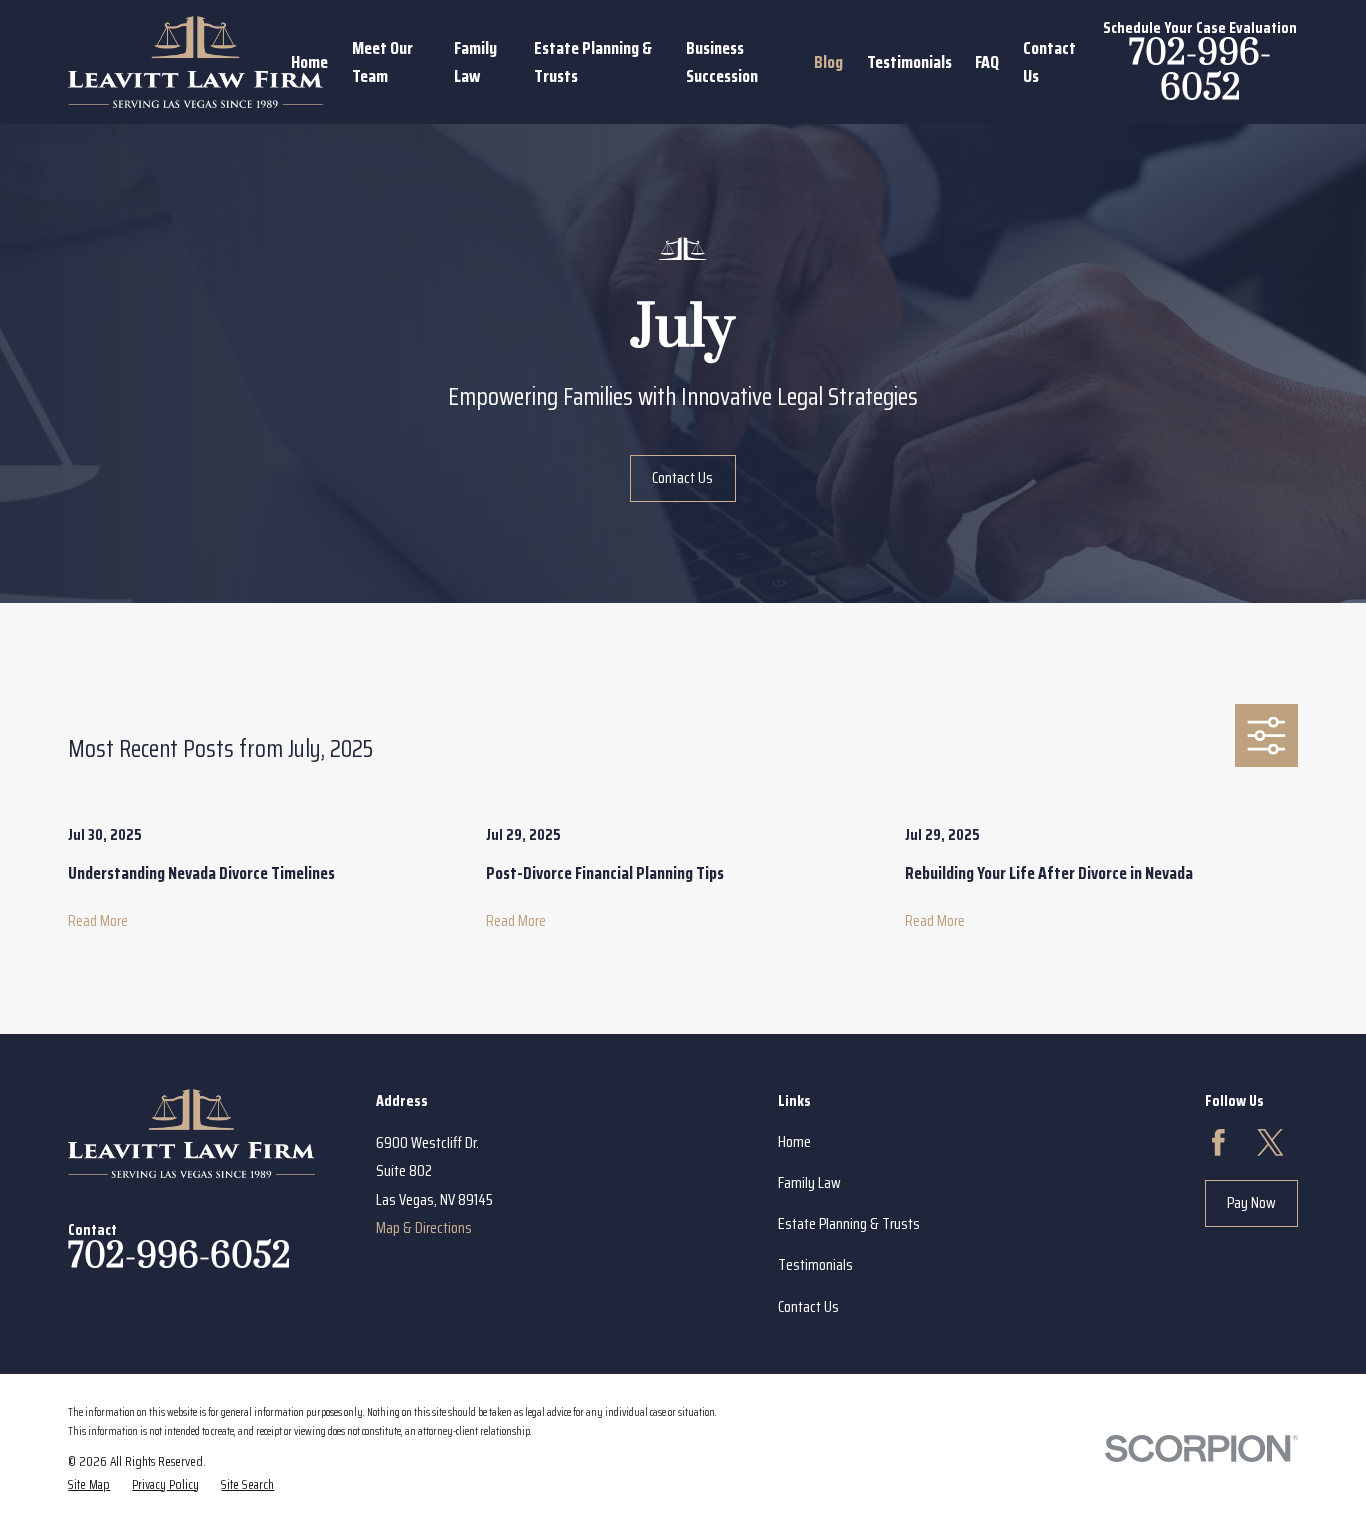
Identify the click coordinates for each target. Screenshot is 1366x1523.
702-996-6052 (1200, 71)
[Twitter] (1270, 1142)
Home (794, 1141)
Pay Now (1251, 1202)
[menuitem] (89, 1484)
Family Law (809, 1182)
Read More (98, 920)
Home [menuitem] (309, 62)
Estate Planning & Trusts (849, 1223)
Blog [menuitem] (828, 62)
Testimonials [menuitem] (909, 62)
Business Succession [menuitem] (722, 62)
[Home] (195, 62)
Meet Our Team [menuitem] (382, 62)
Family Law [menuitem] (475, 62)
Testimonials (815, 1264)
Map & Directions (424, 1227)
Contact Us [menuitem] (1049, 62)
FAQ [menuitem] (987, 62)
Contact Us (682, 477)
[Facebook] (1218, 1142)
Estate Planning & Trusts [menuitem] (593, 62)
